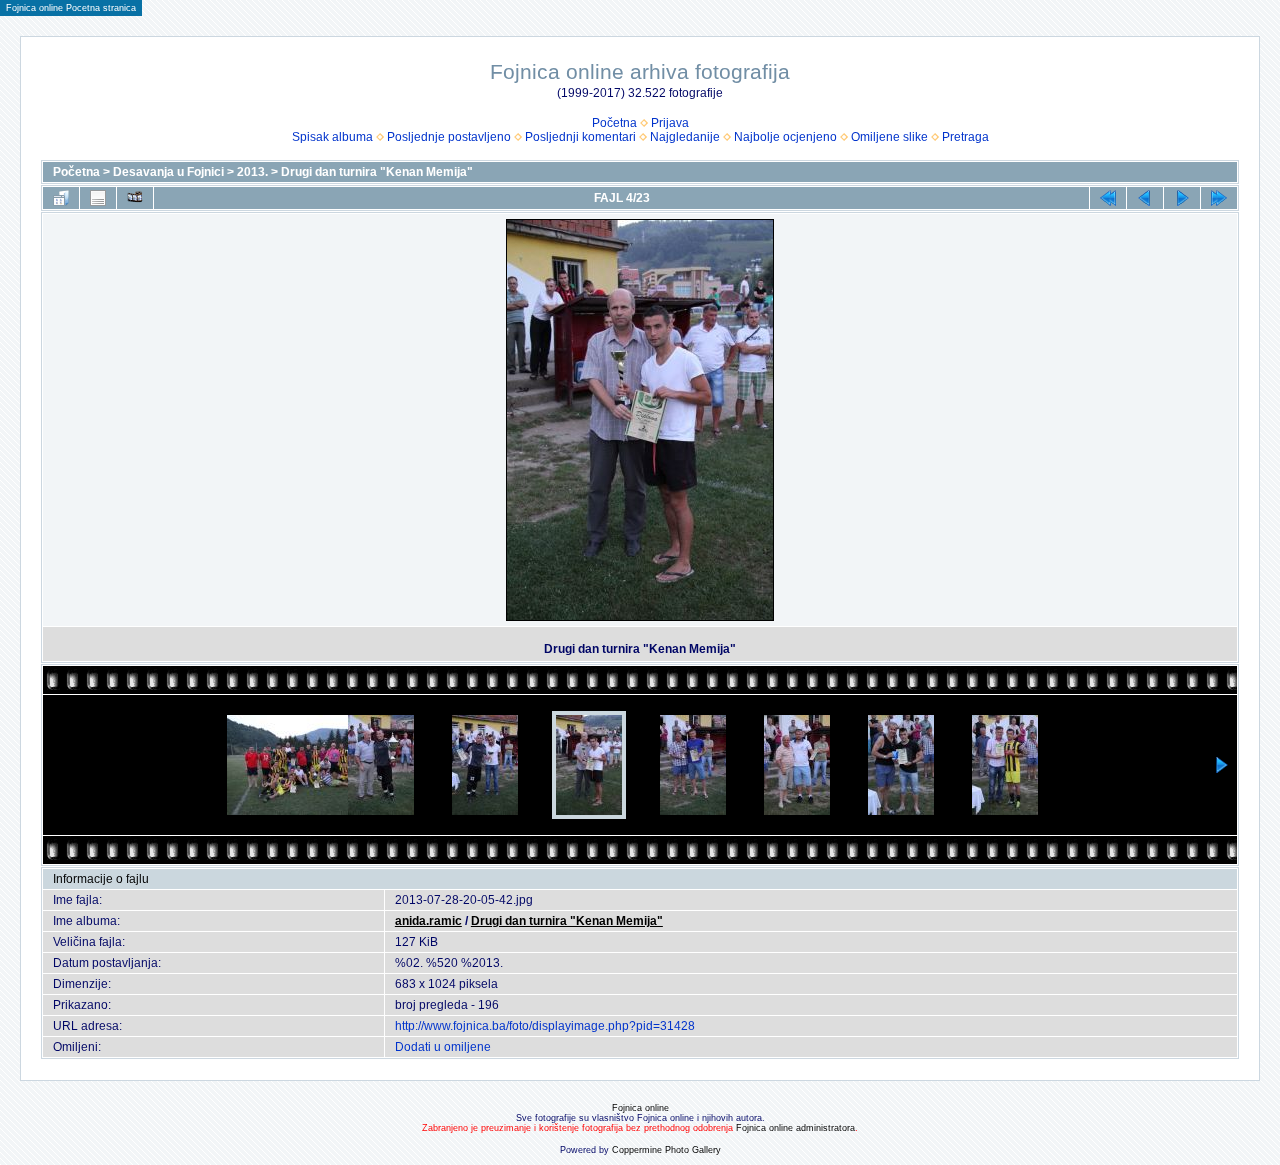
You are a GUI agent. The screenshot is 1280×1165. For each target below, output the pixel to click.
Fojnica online (640, 1108)
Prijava (670, 123)
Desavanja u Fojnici (168, 172)
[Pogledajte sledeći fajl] (1182, 198)
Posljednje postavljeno (449, 137)
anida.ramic (428, 921)
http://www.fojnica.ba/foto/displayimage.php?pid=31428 (545, 1026)
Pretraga (965, 137)
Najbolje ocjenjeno (785, 137)
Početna (614, 123)
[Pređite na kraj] (1219, 198)
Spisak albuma (332, 137)
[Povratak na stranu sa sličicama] (61, 198)
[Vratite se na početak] (1108, 198)
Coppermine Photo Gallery (666, 1150)
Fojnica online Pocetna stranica (71, 8)
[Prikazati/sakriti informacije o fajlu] (98, 198)
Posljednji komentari (580, 137)
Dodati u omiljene (443, 1047)
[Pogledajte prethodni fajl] (1145, 198)
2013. (252, 172)
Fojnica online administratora (795, 1128)
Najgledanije (685, 137)
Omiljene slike (889, 137)
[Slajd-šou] (135, 198)
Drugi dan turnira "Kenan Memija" (377, 172)
